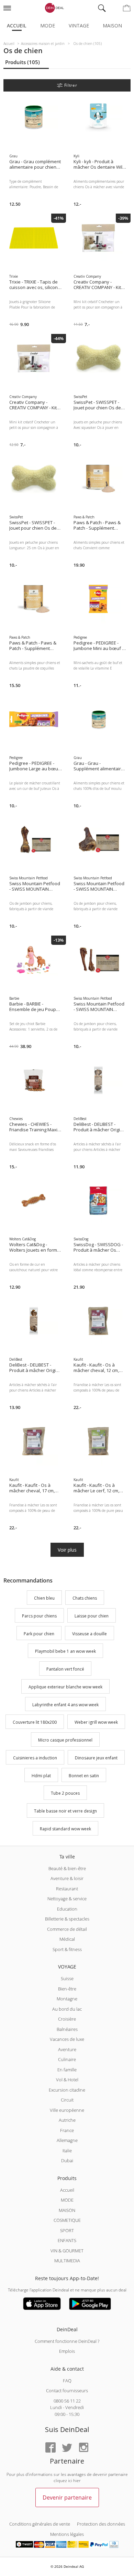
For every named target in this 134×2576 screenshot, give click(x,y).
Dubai (67, 2160)
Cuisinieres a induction (35, 1758)
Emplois (67, 2351)
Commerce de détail (67, 1929)
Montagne (67, 1999)
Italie (67, 2151)
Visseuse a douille (90, 1634)
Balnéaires (67, 2029)
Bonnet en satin (84, 1776)
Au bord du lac (67, 2009)
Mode (48, 26)
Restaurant (67, 1889)
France (67, 2130)
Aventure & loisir (67, 1878)
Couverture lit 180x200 (35, 1723)
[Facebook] (51, 2448)
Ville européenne (67, 2110)
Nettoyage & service (67, 1899)
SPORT (67, 2230)
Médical (67, 1939)
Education (67, 1909)
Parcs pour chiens (39, 1616)
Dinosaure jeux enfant (96, 1758)
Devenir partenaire (67, 2497)
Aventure (67, 2049)
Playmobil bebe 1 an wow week (65, 1652)
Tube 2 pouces (65, 1793)
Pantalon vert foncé (65, 1669)
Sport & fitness (67, 1949)
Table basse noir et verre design (65, 1811)
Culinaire (67, 2059)
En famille (67, 2070)
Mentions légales (67, 2534)
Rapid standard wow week (65, 1829)
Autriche (67, 2120)
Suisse (67, 1978)
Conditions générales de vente (40, 2524)
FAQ (67, 2381)
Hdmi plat (41, 1776)
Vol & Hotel (67, 2080)
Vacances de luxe (67, 2039)
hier (77, 2481)
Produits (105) (23, 62)
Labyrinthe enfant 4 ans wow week (65, 1705)
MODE (67, 2200)
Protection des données (101, 2524)
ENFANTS (67, 2240)
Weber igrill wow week (96, 1723)
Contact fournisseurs (67, 2391)
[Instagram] (83, 2448)
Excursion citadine (67, 2090)
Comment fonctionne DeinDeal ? (67, 2341)
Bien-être (67, 1989)
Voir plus (67, 1550)
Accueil (17, 26)
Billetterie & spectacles (67, 1919)
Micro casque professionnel (65, 1740)
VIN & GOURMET (67, 2251)
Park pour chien (39, 1634)
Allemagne (67, 2140)
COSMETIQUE (67, 2220)
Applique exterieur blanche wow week (65, 1687)
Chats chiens (85, 1598)
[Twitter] (67, 2448)
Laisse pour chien (92, 1616)
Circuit (67, 2100)
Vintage (79, 26)
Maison (112, 26)
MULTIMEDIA (67, 2261)
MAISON (67, 2210)
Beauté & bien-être (67, 1868)
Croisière (67, 2019)
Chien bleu (44, 1598)
